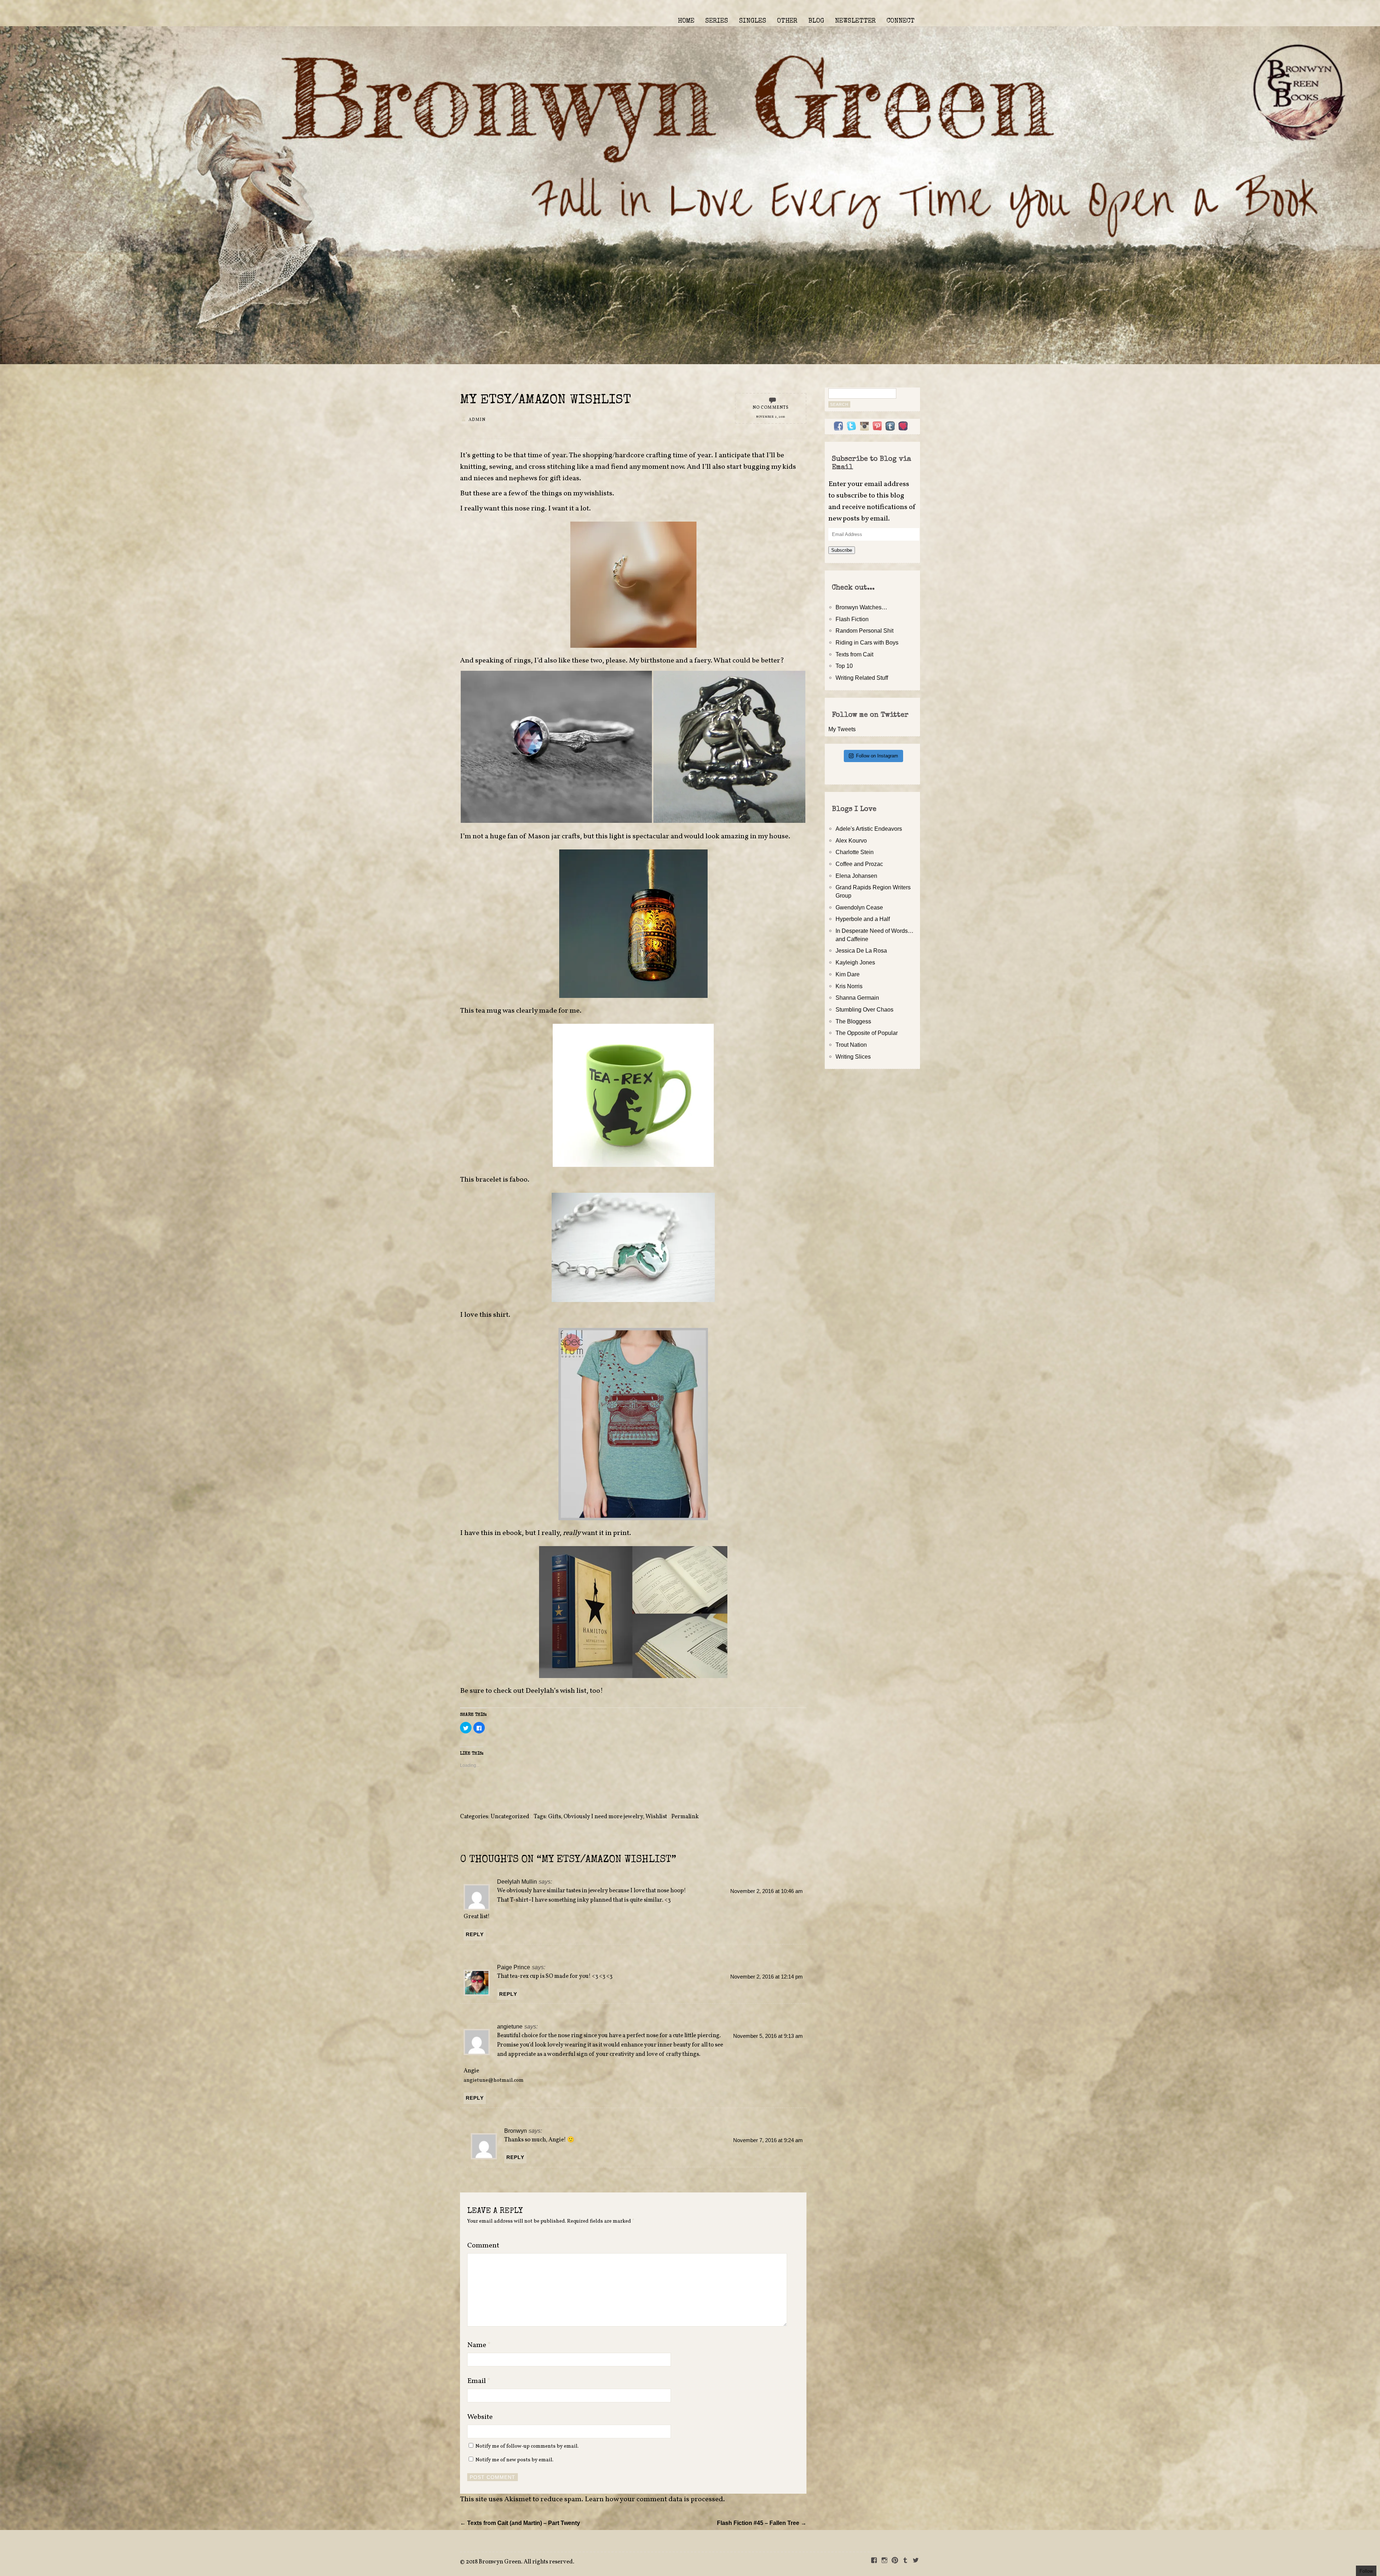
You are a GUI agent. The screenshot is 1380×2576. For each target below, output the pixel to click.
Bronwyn (516, 2131)
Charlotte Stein (855, 852)
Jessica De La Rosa (861, 950)
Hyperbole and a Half (863, 919)
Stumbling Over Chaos (864, 1009)
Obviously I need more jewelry (603, 1817)
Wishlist (656, 1817)
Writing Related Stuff (862, 678)
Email (479, 2381)
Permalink (685, 1817)
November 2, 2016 (771, 417)
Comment (483, 2246)
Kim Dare (848, 974)
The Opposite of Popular (867, 1033)
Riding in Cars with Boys (867, 642)
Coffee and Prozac (859, 864)
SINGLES (753, 21)
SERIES (717, 21)
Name (479, 2345)
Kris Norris (849, 986)
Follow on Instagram (877, 756)
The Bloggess (853, 1021)
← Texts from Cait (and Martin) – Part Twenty (520, 2523)
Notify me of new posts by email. (514, 2460)
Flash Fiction (852, 619)
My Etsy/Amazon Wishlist (546, 401)
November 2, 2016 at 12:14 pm (767, 1977)
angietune (510, 2026)
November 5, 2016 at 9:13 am (768, 2036)
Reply (475, 1934)
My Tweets (842, 729)
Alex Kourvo (851, 840)
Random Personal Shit (864, 631)
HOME (686, 21)
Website (480, 2417)
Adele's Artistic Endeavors (869, 829)
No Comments (771, 408)
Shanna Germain (857, 998)
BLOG (816, 21)
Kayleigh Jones (855, 962)
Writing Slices (853, 1056)
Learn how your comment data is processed (654, 2499)
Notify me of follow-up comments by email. (527, 2446)
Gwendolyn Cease (859, 907)
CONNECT (901, 21)
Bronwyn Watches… (861, 607)
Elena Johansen (856, 876)
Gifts (555, 1817)
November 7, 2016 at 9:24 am (768, 2140)
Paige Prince (514, 1967)
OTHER (787, 21)
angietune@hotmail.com (494, 2080)
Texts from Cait (854, 654)
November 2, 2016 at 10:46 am (767, 1891)
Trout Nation (851, 1045)
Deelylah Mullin (517, 1881)
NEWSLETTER (855, 21)
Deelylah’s (542, 1691)
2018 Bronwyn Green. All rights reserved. (520, 2562)
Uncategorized (510, 1817)
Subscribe (842, 550)
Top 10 (844, 666)
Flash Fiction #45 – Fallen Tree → (762, 2523)
